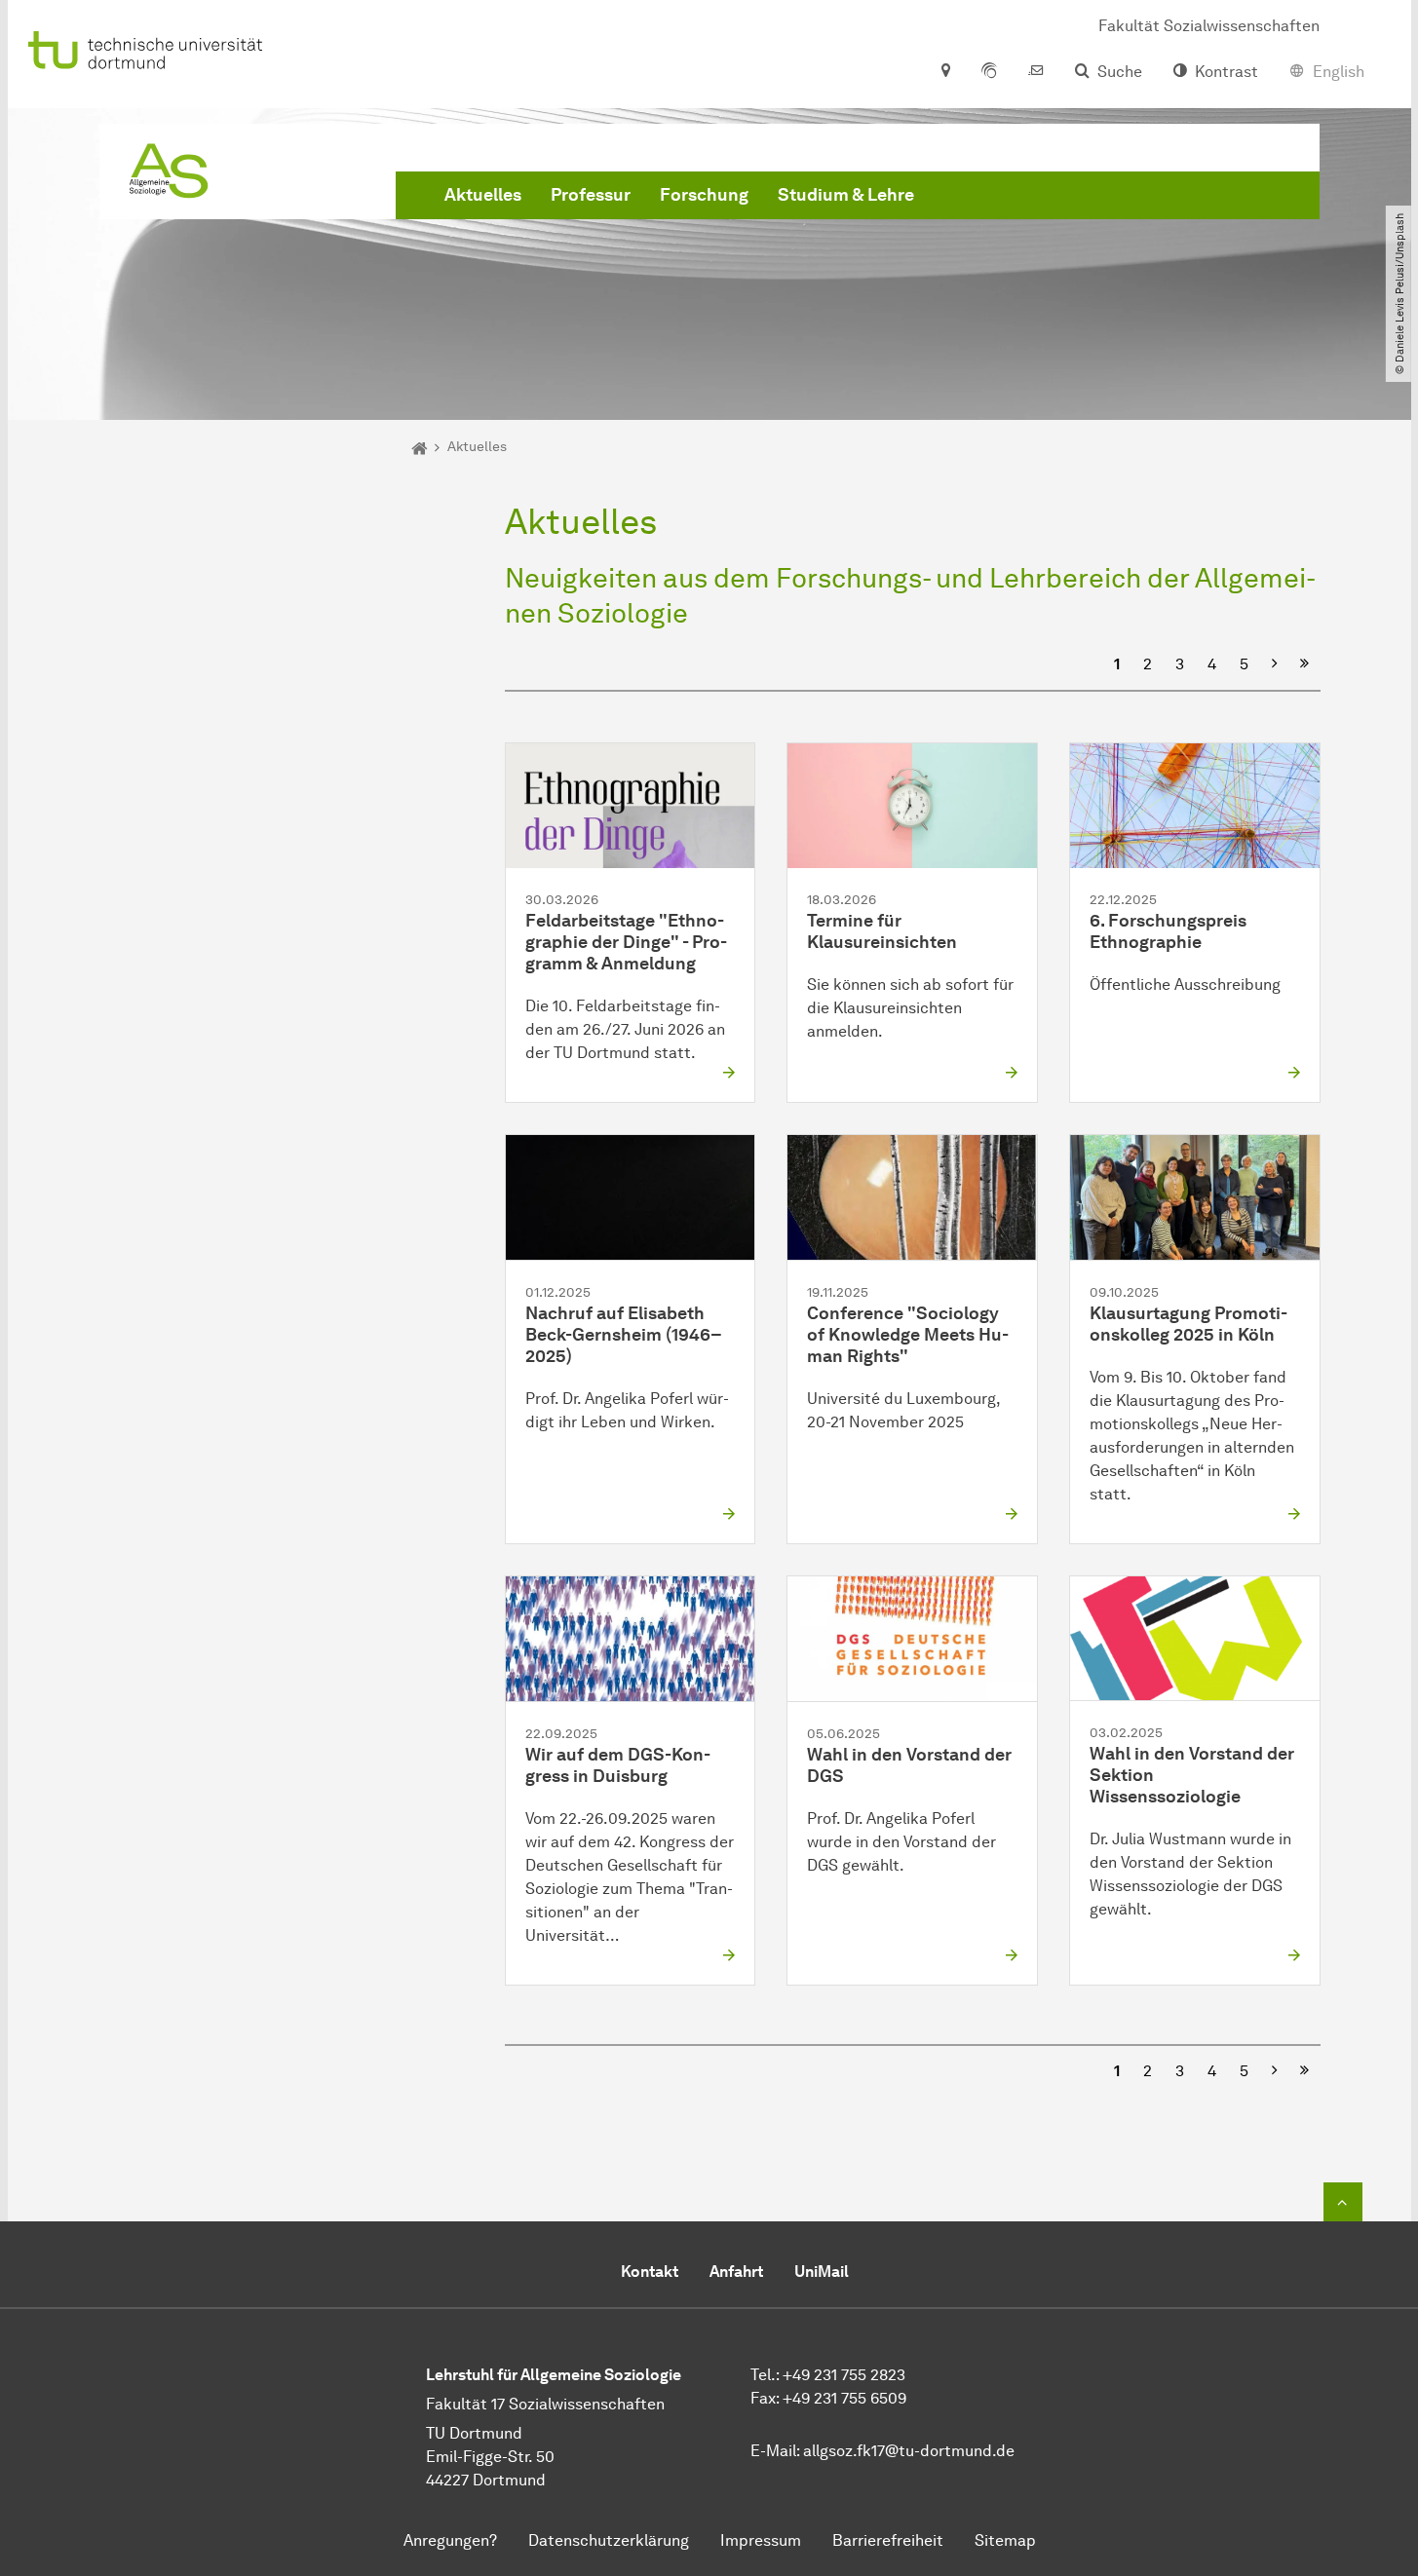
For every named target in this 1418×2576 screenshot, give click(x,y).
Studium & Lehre (846, 195)
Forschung (704, 195)
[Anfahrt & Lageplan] (945, 72)
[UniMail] (1036, 72)
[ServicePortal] (989, 72)
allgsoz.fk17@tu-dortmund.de (909, 2451)
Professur (591, 195)
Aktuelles (483, 195)
